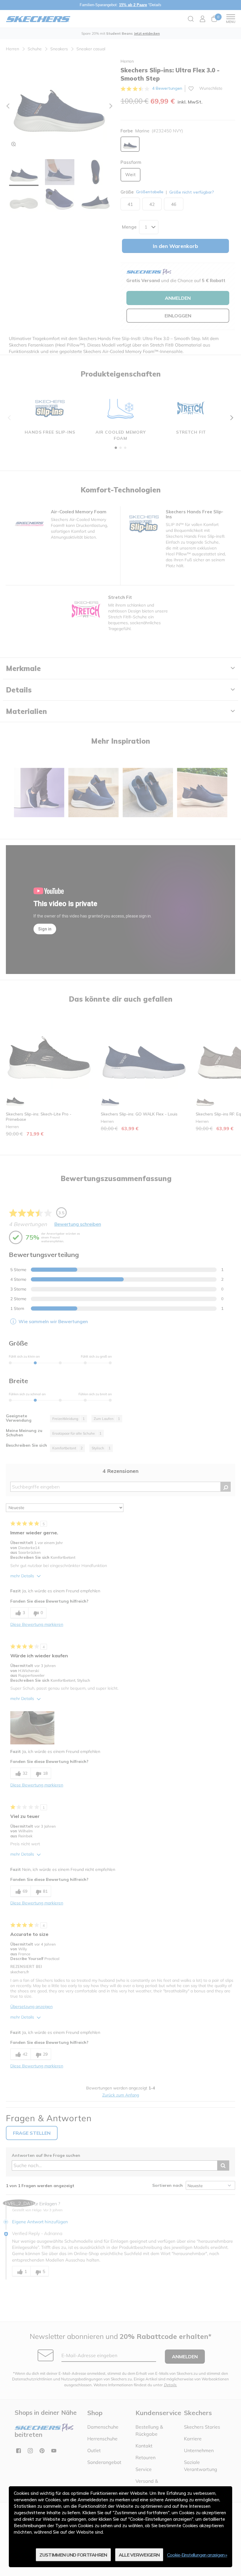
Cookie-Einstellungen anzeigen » (197, 2555)
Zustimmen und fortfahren (73, 2555)
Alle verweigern (139, 2555)
